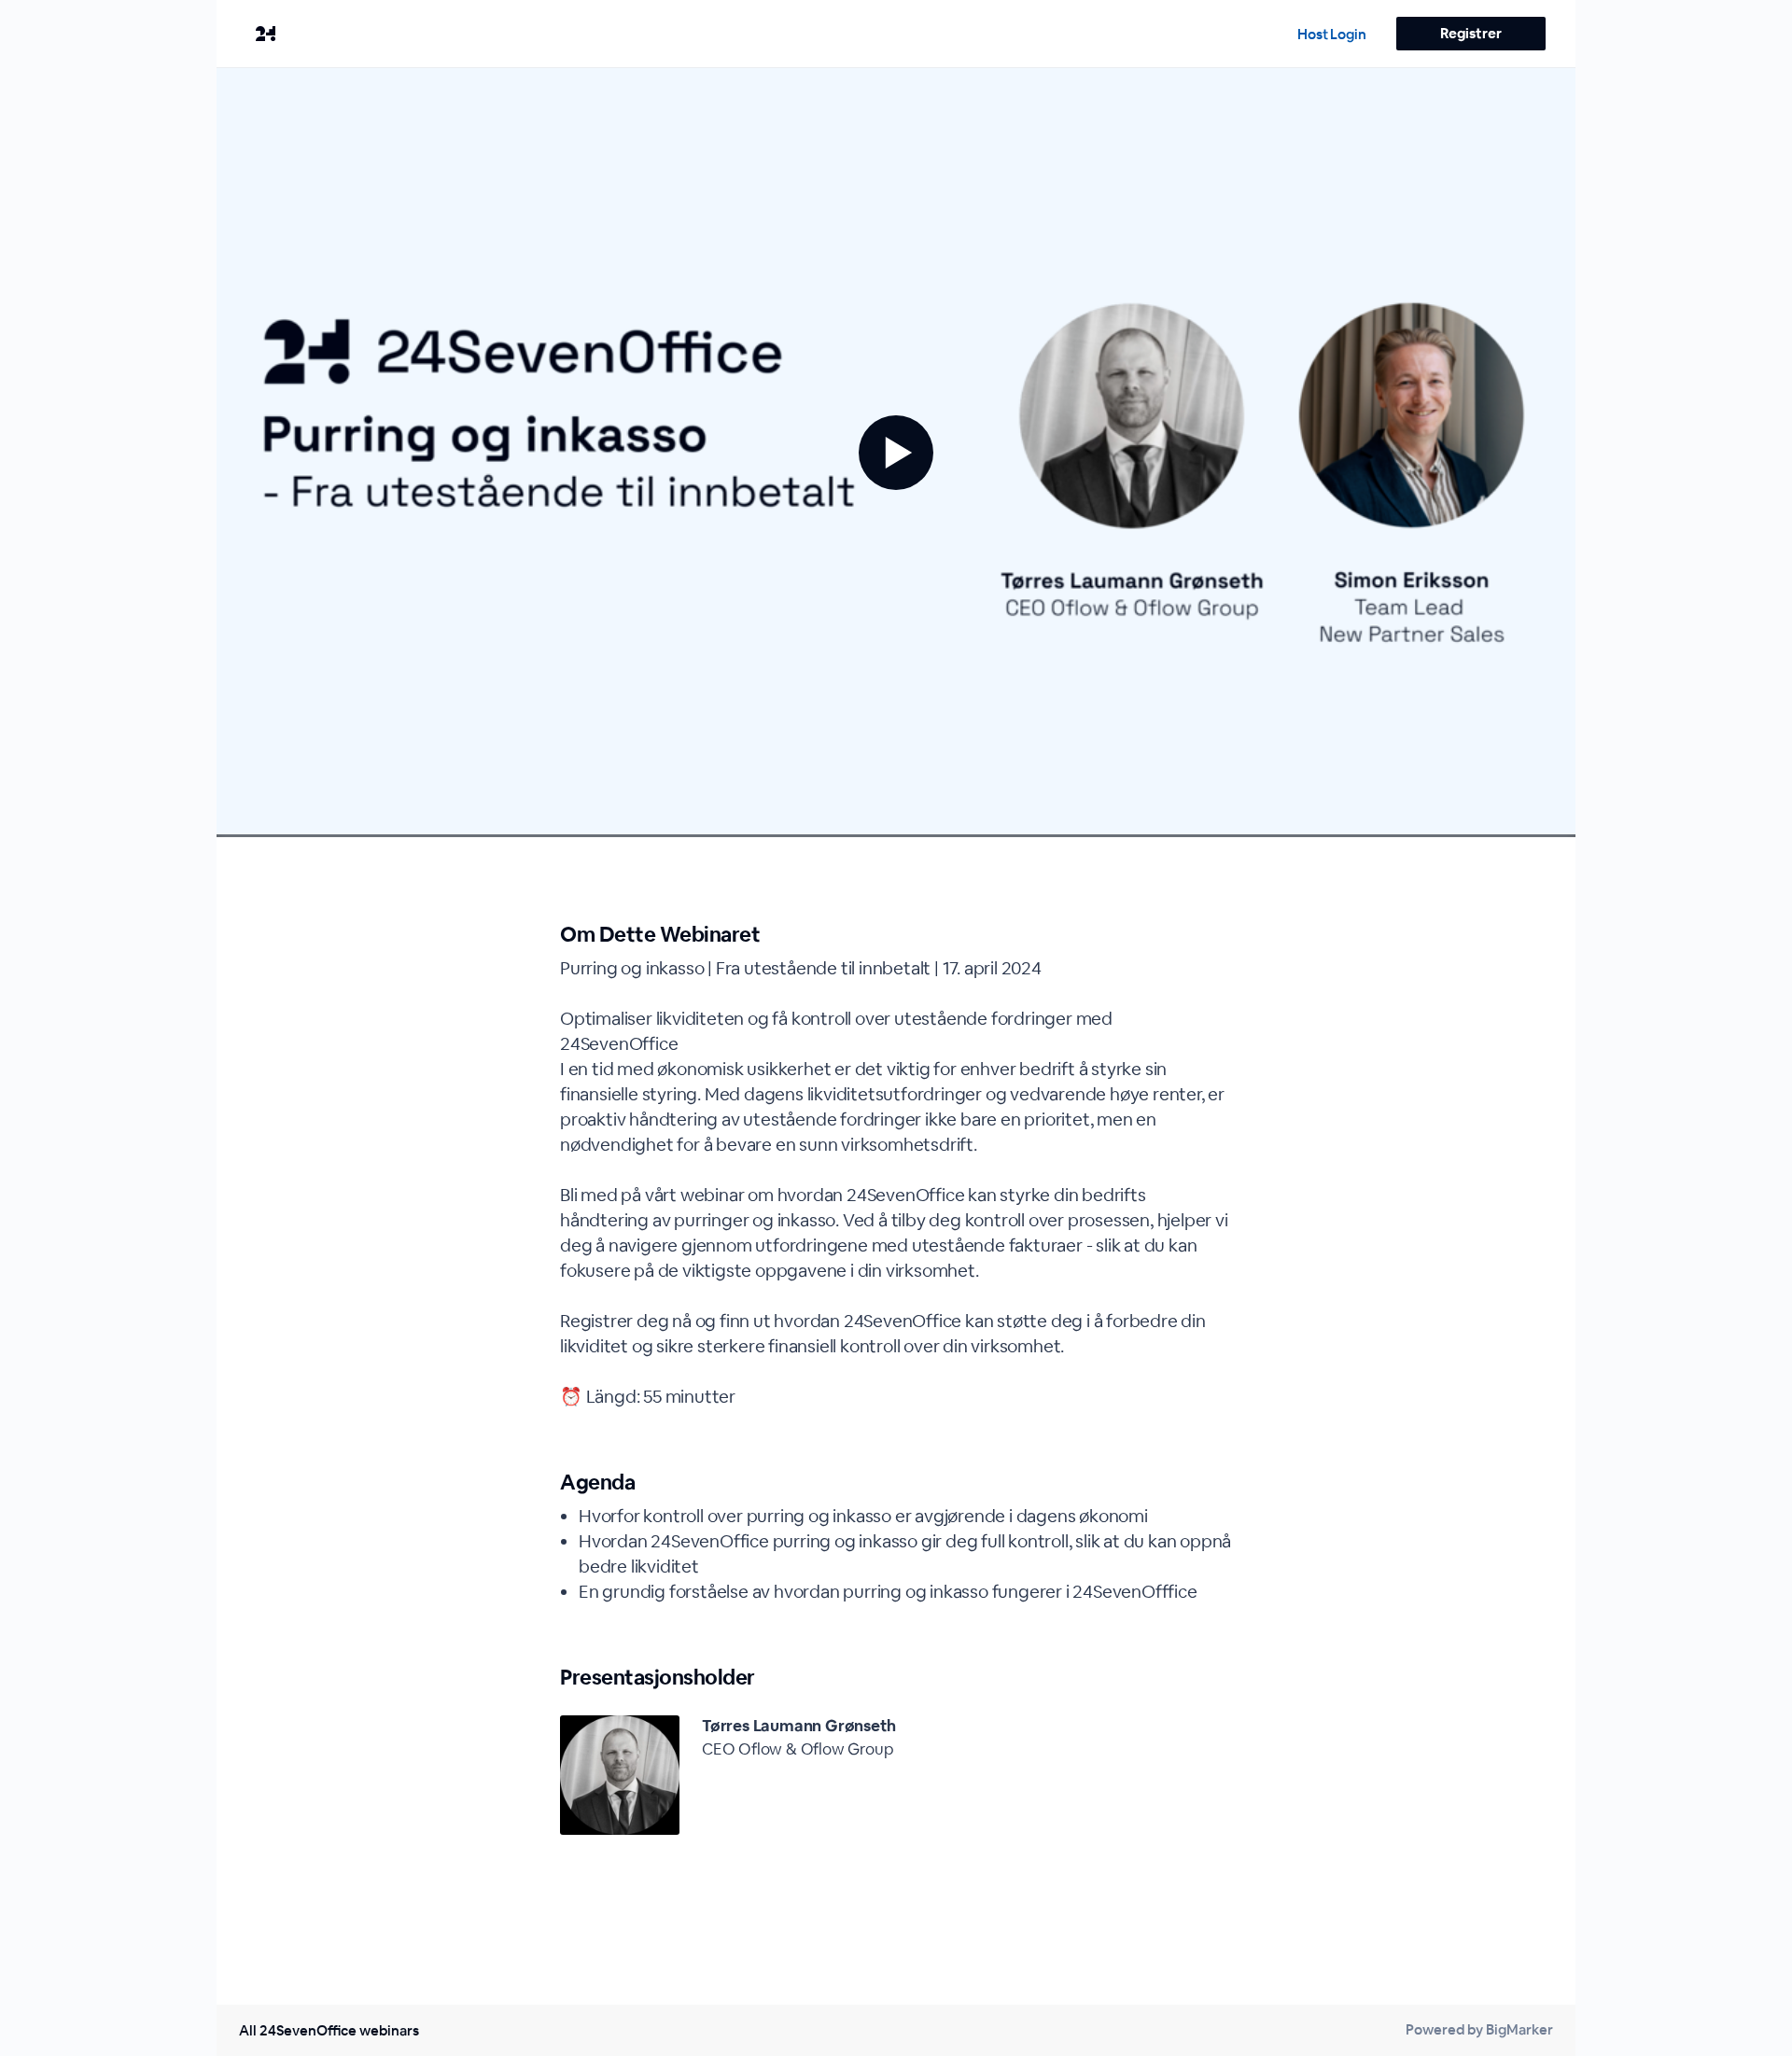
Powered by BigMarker (1479, 2029)
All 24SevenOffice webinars (329, 2030)
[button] (896, 453)
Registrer (1470, 33)
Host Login (1332, 34)
